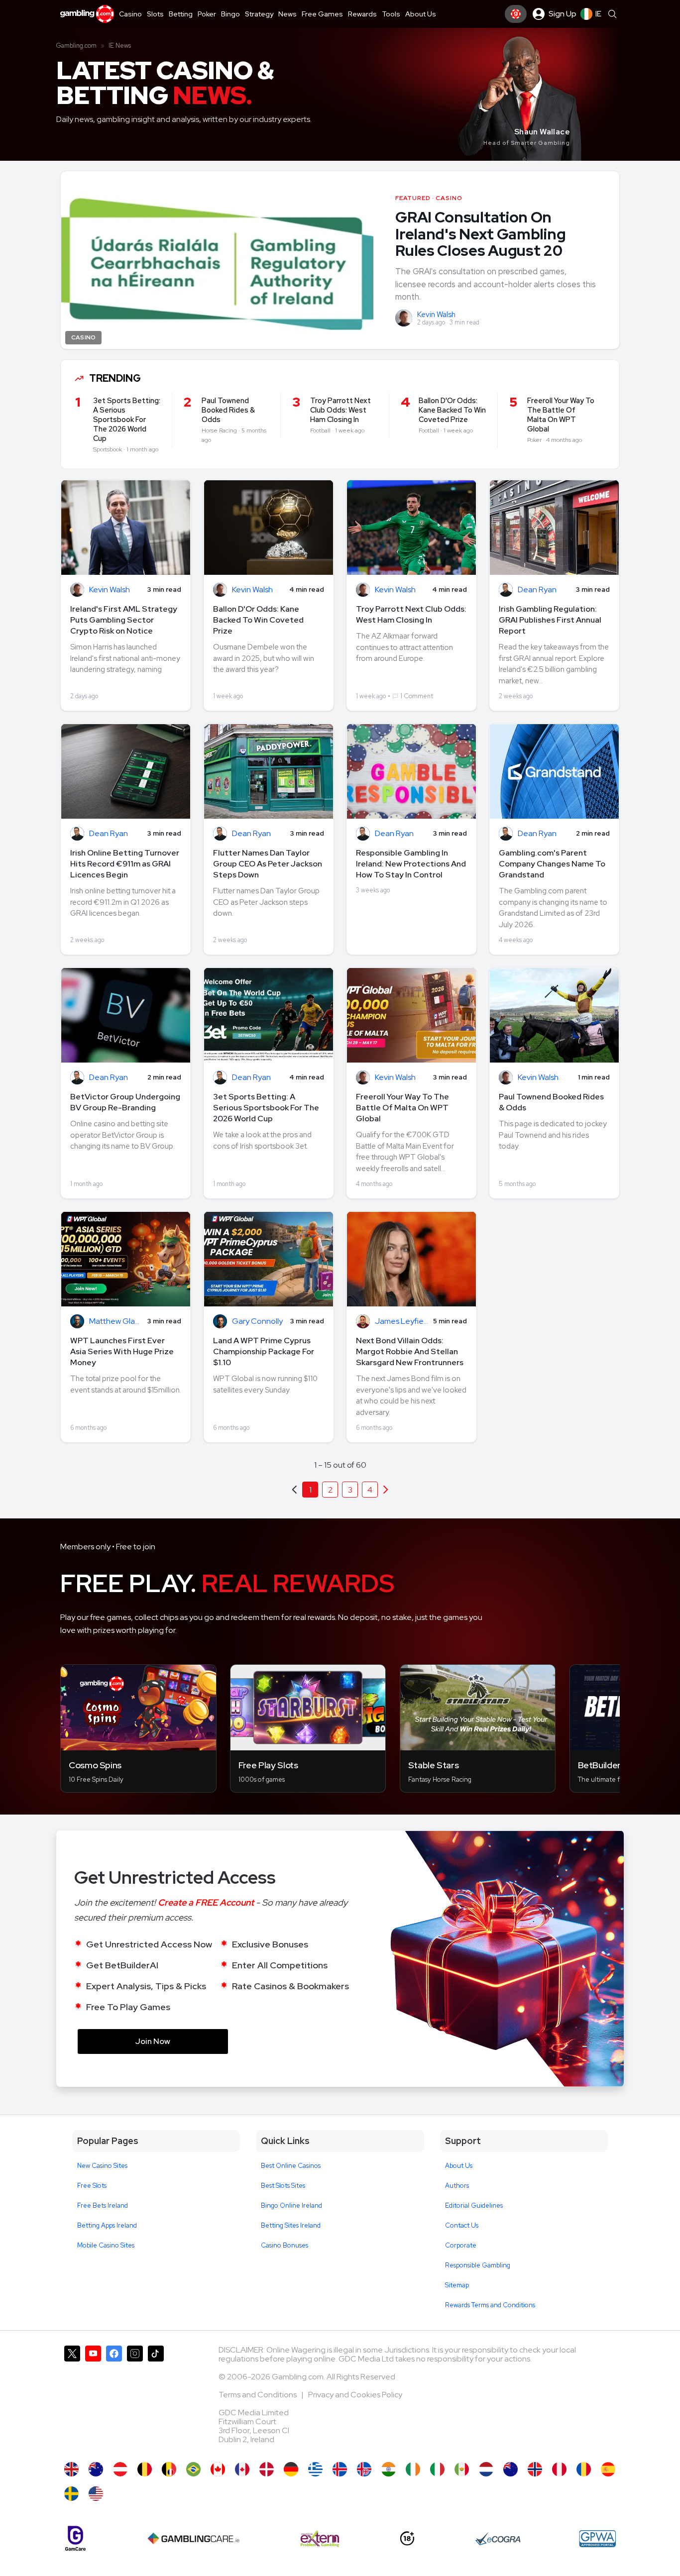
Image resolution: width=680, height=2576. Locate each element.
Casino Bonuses (284, 2245)
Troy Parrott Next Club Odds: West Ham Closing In (411, 614)
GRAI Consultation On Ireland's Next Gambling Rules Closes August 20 (480, 234)
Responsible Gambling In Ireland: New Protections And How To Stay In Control (411, 864)
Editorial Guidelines (474, 2205)
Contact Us (462, 2225)
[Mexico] (462, 2469)
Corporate (461, 2245)
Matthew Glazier (116, 1322)
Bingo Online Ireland (291, 2205)
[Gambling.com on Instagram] (135, 2399)
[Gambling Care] (193, 2539)
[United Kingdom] (71, 2469)
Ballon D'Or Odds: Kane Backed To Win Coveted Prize (258, 620)
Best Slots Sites (283, 2186)
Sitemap (457, 2285)
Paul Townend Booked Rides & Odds (551, 1102)
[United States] (96, 2494)
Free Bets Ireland (103, 2205)
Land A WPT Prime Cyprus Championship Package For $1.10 (264, 1351)
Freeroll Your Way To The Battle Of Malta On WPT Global (402, 1108)
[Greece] (315, 2469)
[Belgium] (145, 2469)
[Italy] (437, 2469)
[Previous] (386, 1490)
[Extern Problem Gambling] (320, 2539)
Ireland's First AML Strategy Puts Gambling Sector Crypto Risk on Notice (124, 620)
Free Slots (92, 2186)
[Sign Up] (516, 14)
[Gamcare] (75, 2538)
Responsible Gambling (478, 2265)
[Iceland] (340, 2469)
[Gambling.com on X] (72, 2399)
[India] (389, 2469)
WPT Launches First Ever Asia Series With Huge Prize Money (122, 1351)
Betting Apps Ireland (107, 2225)
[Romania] (584, 2469)
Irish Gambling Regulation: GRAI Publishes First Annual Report (550, 620)
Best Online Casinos (291, 2166)
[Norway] (535, 2469)
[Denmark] (267, 2469)
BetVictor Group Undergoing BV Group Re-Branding (125, 1102)
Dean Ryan (537, 590)
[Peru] (559, 2469)
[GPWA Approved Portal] (597, 2539)
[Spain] (608, 2469)
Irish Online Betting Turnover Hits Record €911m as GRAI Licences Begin (125, 864)
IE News (120, 46)
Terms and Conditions (258, 2395)
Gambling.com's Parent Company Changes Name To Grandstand (552, 864)
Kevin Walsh (436, 315)
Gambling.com (76, 46)
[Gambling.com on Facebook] (114, 2399)
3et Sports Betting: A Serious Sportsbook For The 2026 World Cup (266, 1108)
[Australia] (96, 2469)
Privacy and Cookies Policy (355, 2395)
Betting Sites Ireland (291, 2225)
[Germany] (291, 2469)
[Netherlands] (486, 2469)
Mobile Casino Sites (106, 2245)
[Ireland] (413, 2469)
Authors (457, 2186)
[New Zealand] (510, 2469)
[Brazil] (193, 2469)
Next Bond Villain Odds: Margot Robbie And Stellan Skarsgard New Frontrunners (410, 1351)
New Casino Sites (102, 2166)
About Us (459, 2166)
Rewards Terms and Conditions (490, 2305)
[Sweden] (71, 2494)
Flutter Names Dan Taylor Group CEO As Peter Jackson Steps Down (268, 864)
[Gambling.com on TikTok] (156, 2399)
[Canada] (218, 2469)
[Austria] (120, 2469)
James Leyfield (401, 1322)
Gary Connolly (257, 1322)
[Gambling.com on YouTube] (93, 2399)
